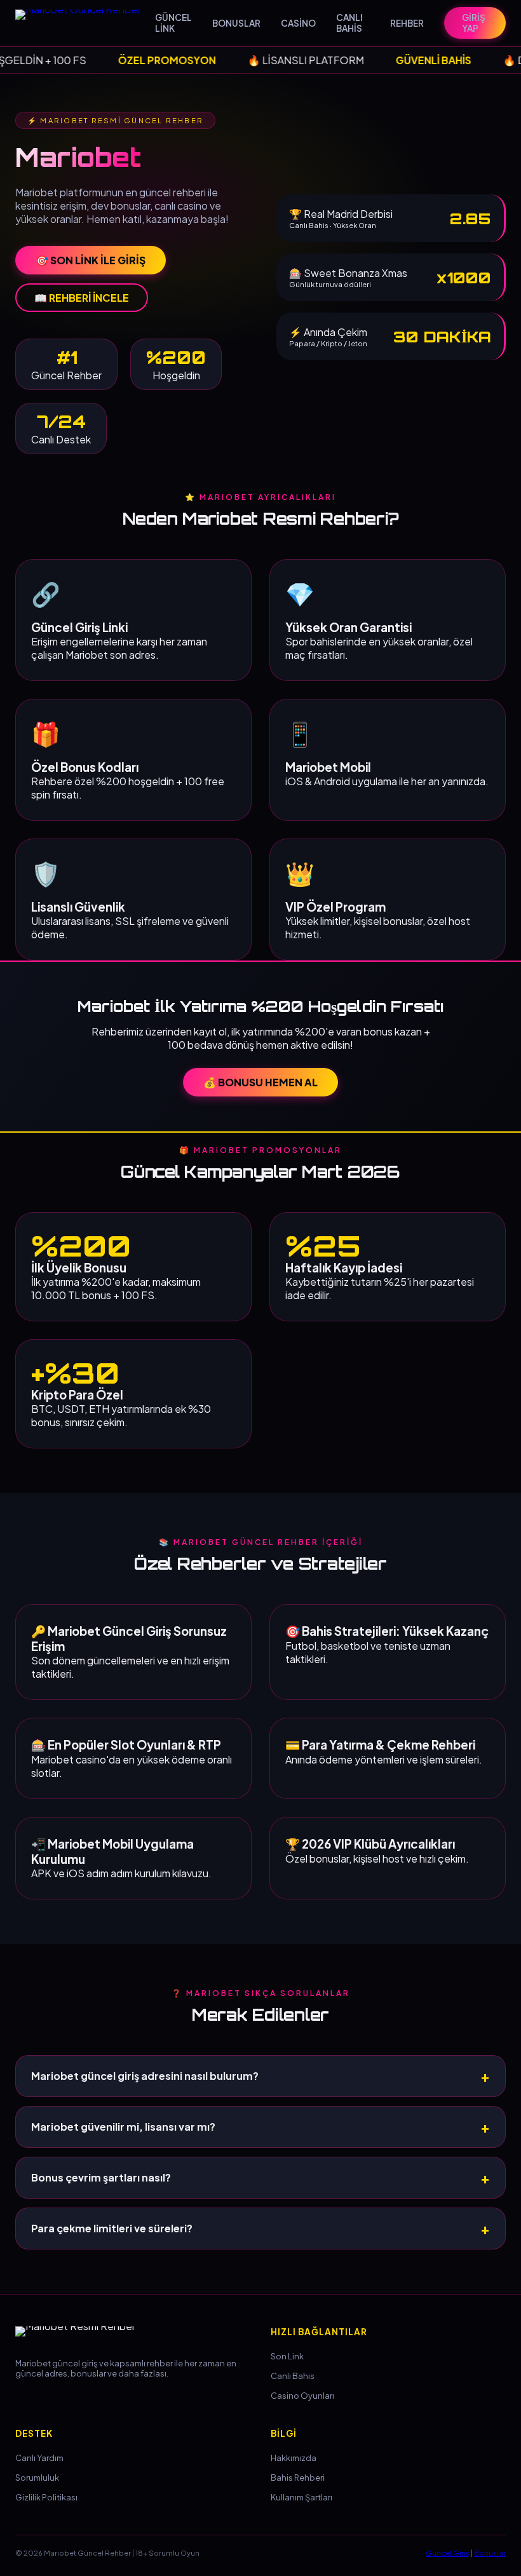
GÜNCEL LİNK (173, 23)
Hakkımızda (294, 2458)
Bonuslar (490, 2552)
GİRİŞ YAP (474, 23)
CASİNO (298, 23)
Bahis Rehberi (298, 2478)
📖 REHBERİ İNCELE (82, 298)
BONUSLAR (236, 23)
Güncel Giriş (448, 2552)
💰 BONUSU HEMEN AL (260, 1082)
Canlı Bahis (293, 2376)
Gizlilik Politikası (46, 2497)
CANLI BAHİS (349, 23)
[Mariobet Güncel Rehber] (85, 23)
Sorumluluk (37, 2478)
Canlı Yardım (39, 2458)
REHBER (407, 23)
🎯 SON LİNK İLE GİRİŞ (91, 260)
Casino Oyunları (302, 2396)
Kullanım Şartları (301, 2497)
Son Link (287, 2356)
